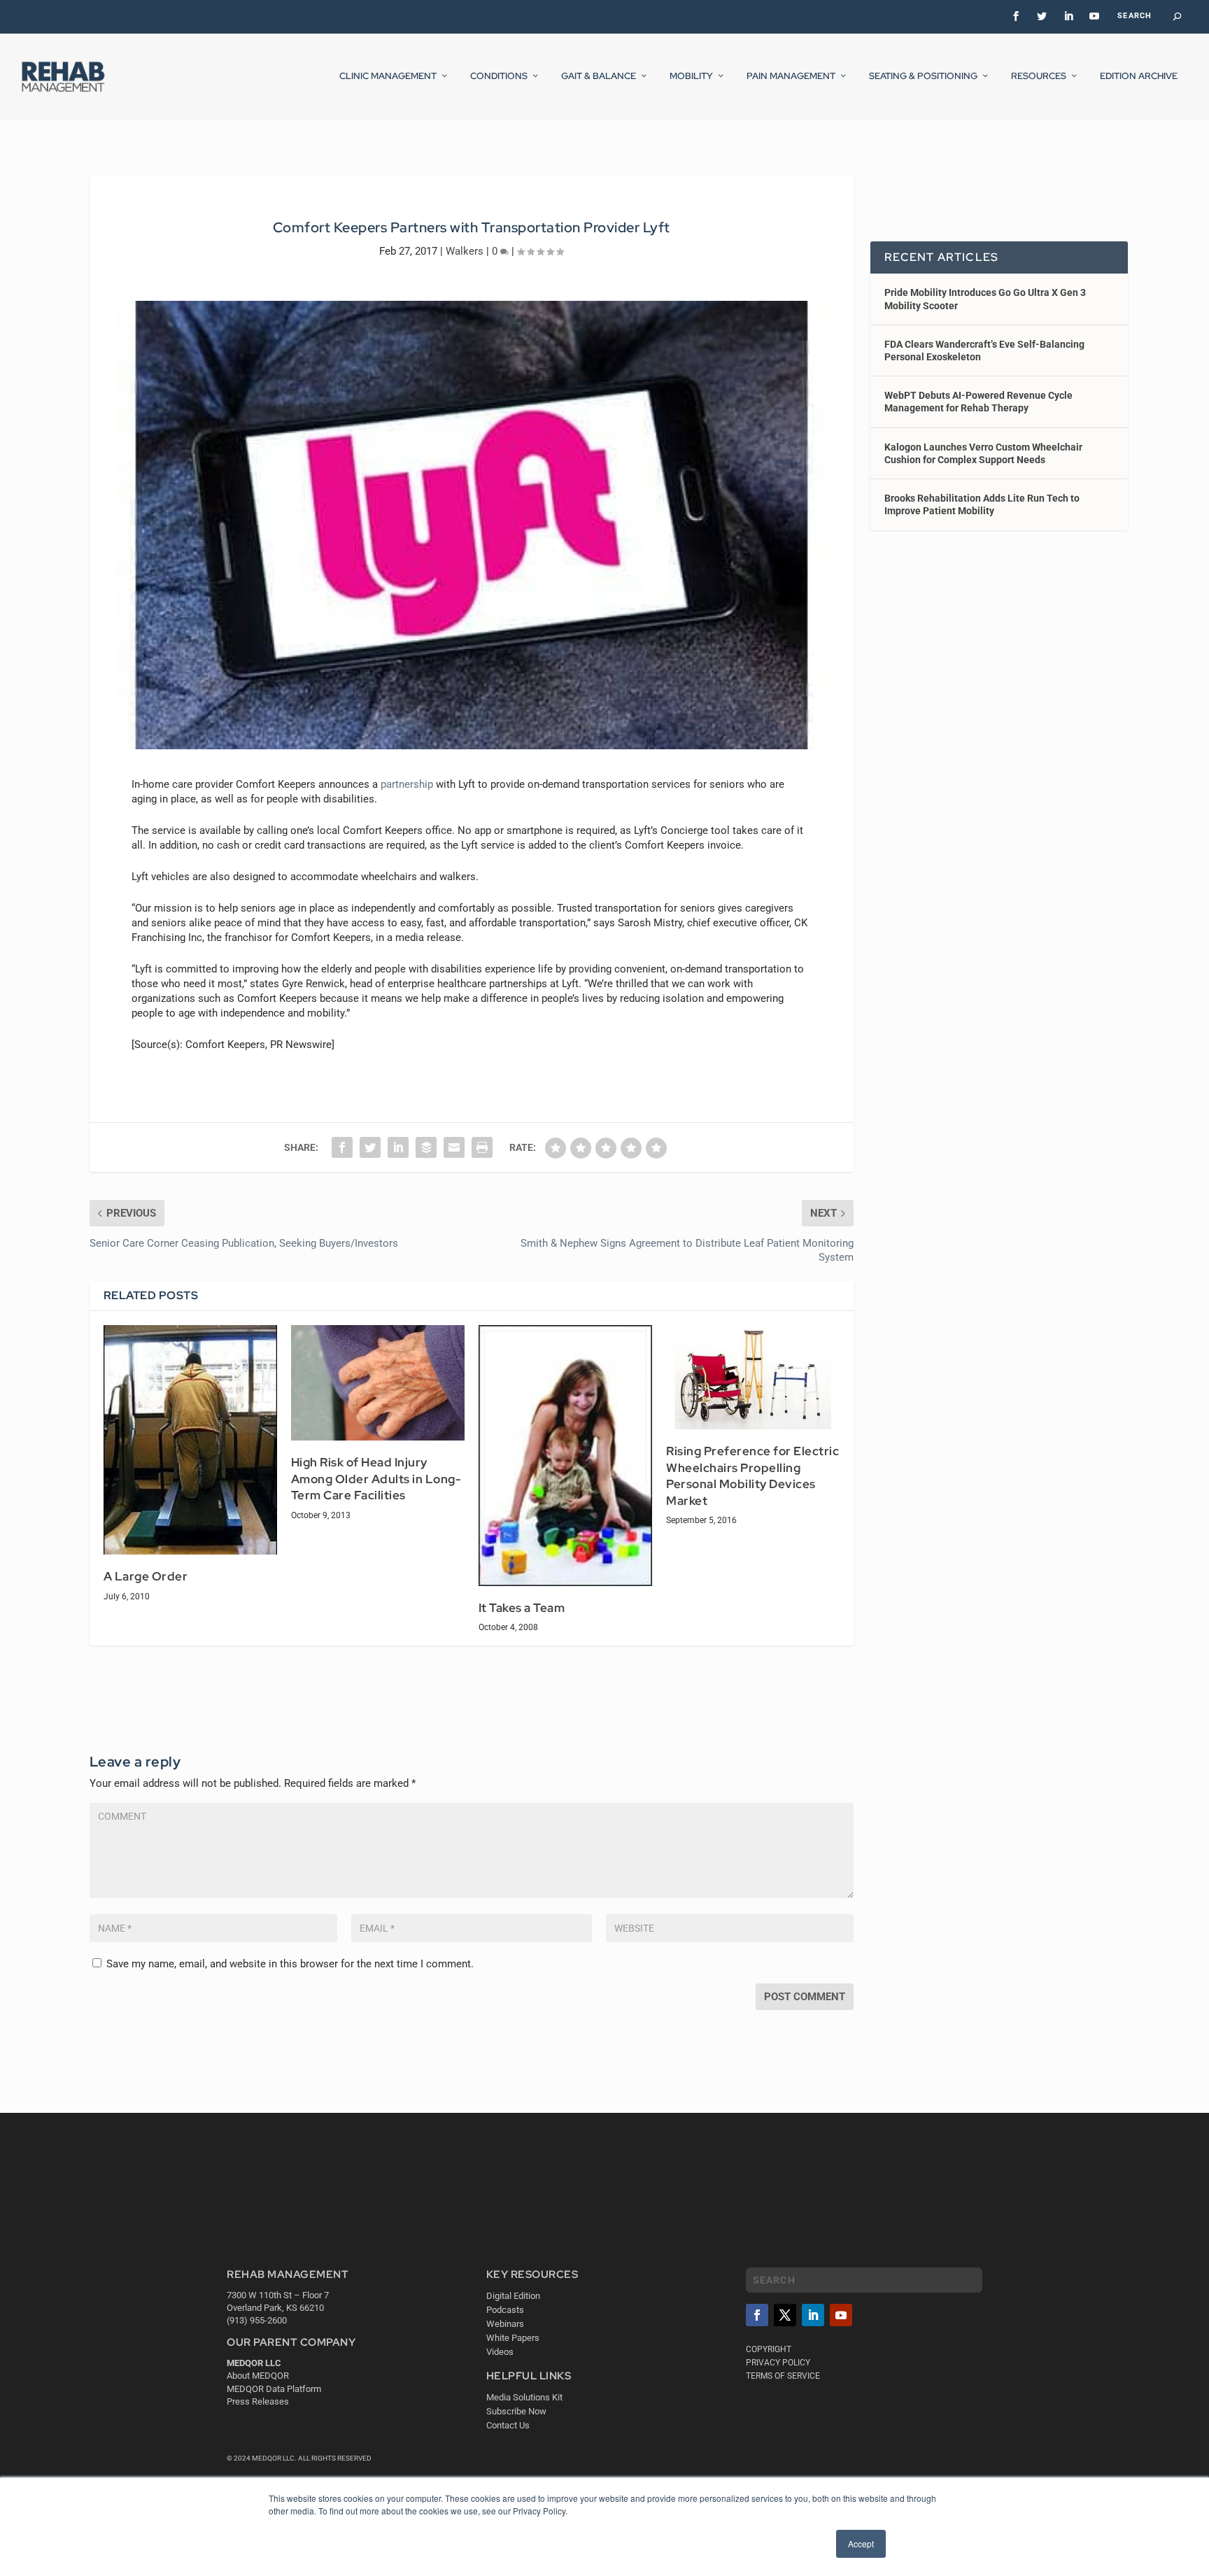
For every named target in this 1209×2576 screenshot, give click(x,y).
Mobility (691, 76)
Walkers (465, 251)
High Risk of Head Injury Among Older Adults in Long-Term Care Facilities (376, 1479)
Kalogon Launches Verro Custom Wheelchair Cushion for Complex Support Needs (983, 453)
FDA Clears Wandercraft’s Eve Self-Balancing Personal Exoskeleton (984, 351)
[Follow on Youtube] (841, 2315)
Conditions (499, 76)
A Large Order (146, 1576)
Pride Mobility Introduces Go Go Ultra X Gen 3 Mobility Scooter (985, 299)
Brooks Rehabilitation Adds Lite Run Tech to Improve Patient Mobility (982, 504)
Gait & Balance (599, 76)
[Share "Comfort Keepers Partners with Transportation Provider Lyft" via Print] (482, 1147)
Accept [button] (861, 2543)
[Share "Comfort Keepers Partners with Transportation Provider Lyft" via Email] (454, 1147)
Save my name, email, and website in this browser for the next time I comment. (290, 1964)
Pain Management (791, 76)
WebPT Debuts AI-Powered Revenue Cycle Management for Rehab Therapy (978, 402)
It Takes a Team (522, 1608)
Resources (1039, 76)
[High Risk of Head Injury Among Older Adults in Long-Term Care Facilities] (378, 1383)
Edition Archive (1139, 76)
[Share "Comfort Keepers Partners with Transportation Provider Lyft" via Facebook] (342, 1147)
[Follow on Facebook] (757, 2315)
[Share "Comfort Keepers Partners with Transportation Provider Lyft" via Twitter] (370, 1147)
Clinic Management (388, 76)
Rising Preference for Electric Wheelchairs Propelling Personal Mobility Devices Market (752, 1476)
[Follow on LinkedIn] (813, 2315)
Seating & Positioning (923, 76)
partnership (407, 784)
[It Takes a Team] (565, 1455)
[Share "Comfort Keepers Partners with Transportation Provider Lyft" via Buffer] (426, 1147)
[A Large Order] (190, 1440)
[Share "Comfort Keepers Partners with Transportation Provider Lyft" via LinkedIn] (398, 1147)
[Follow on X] (785, 2315)
